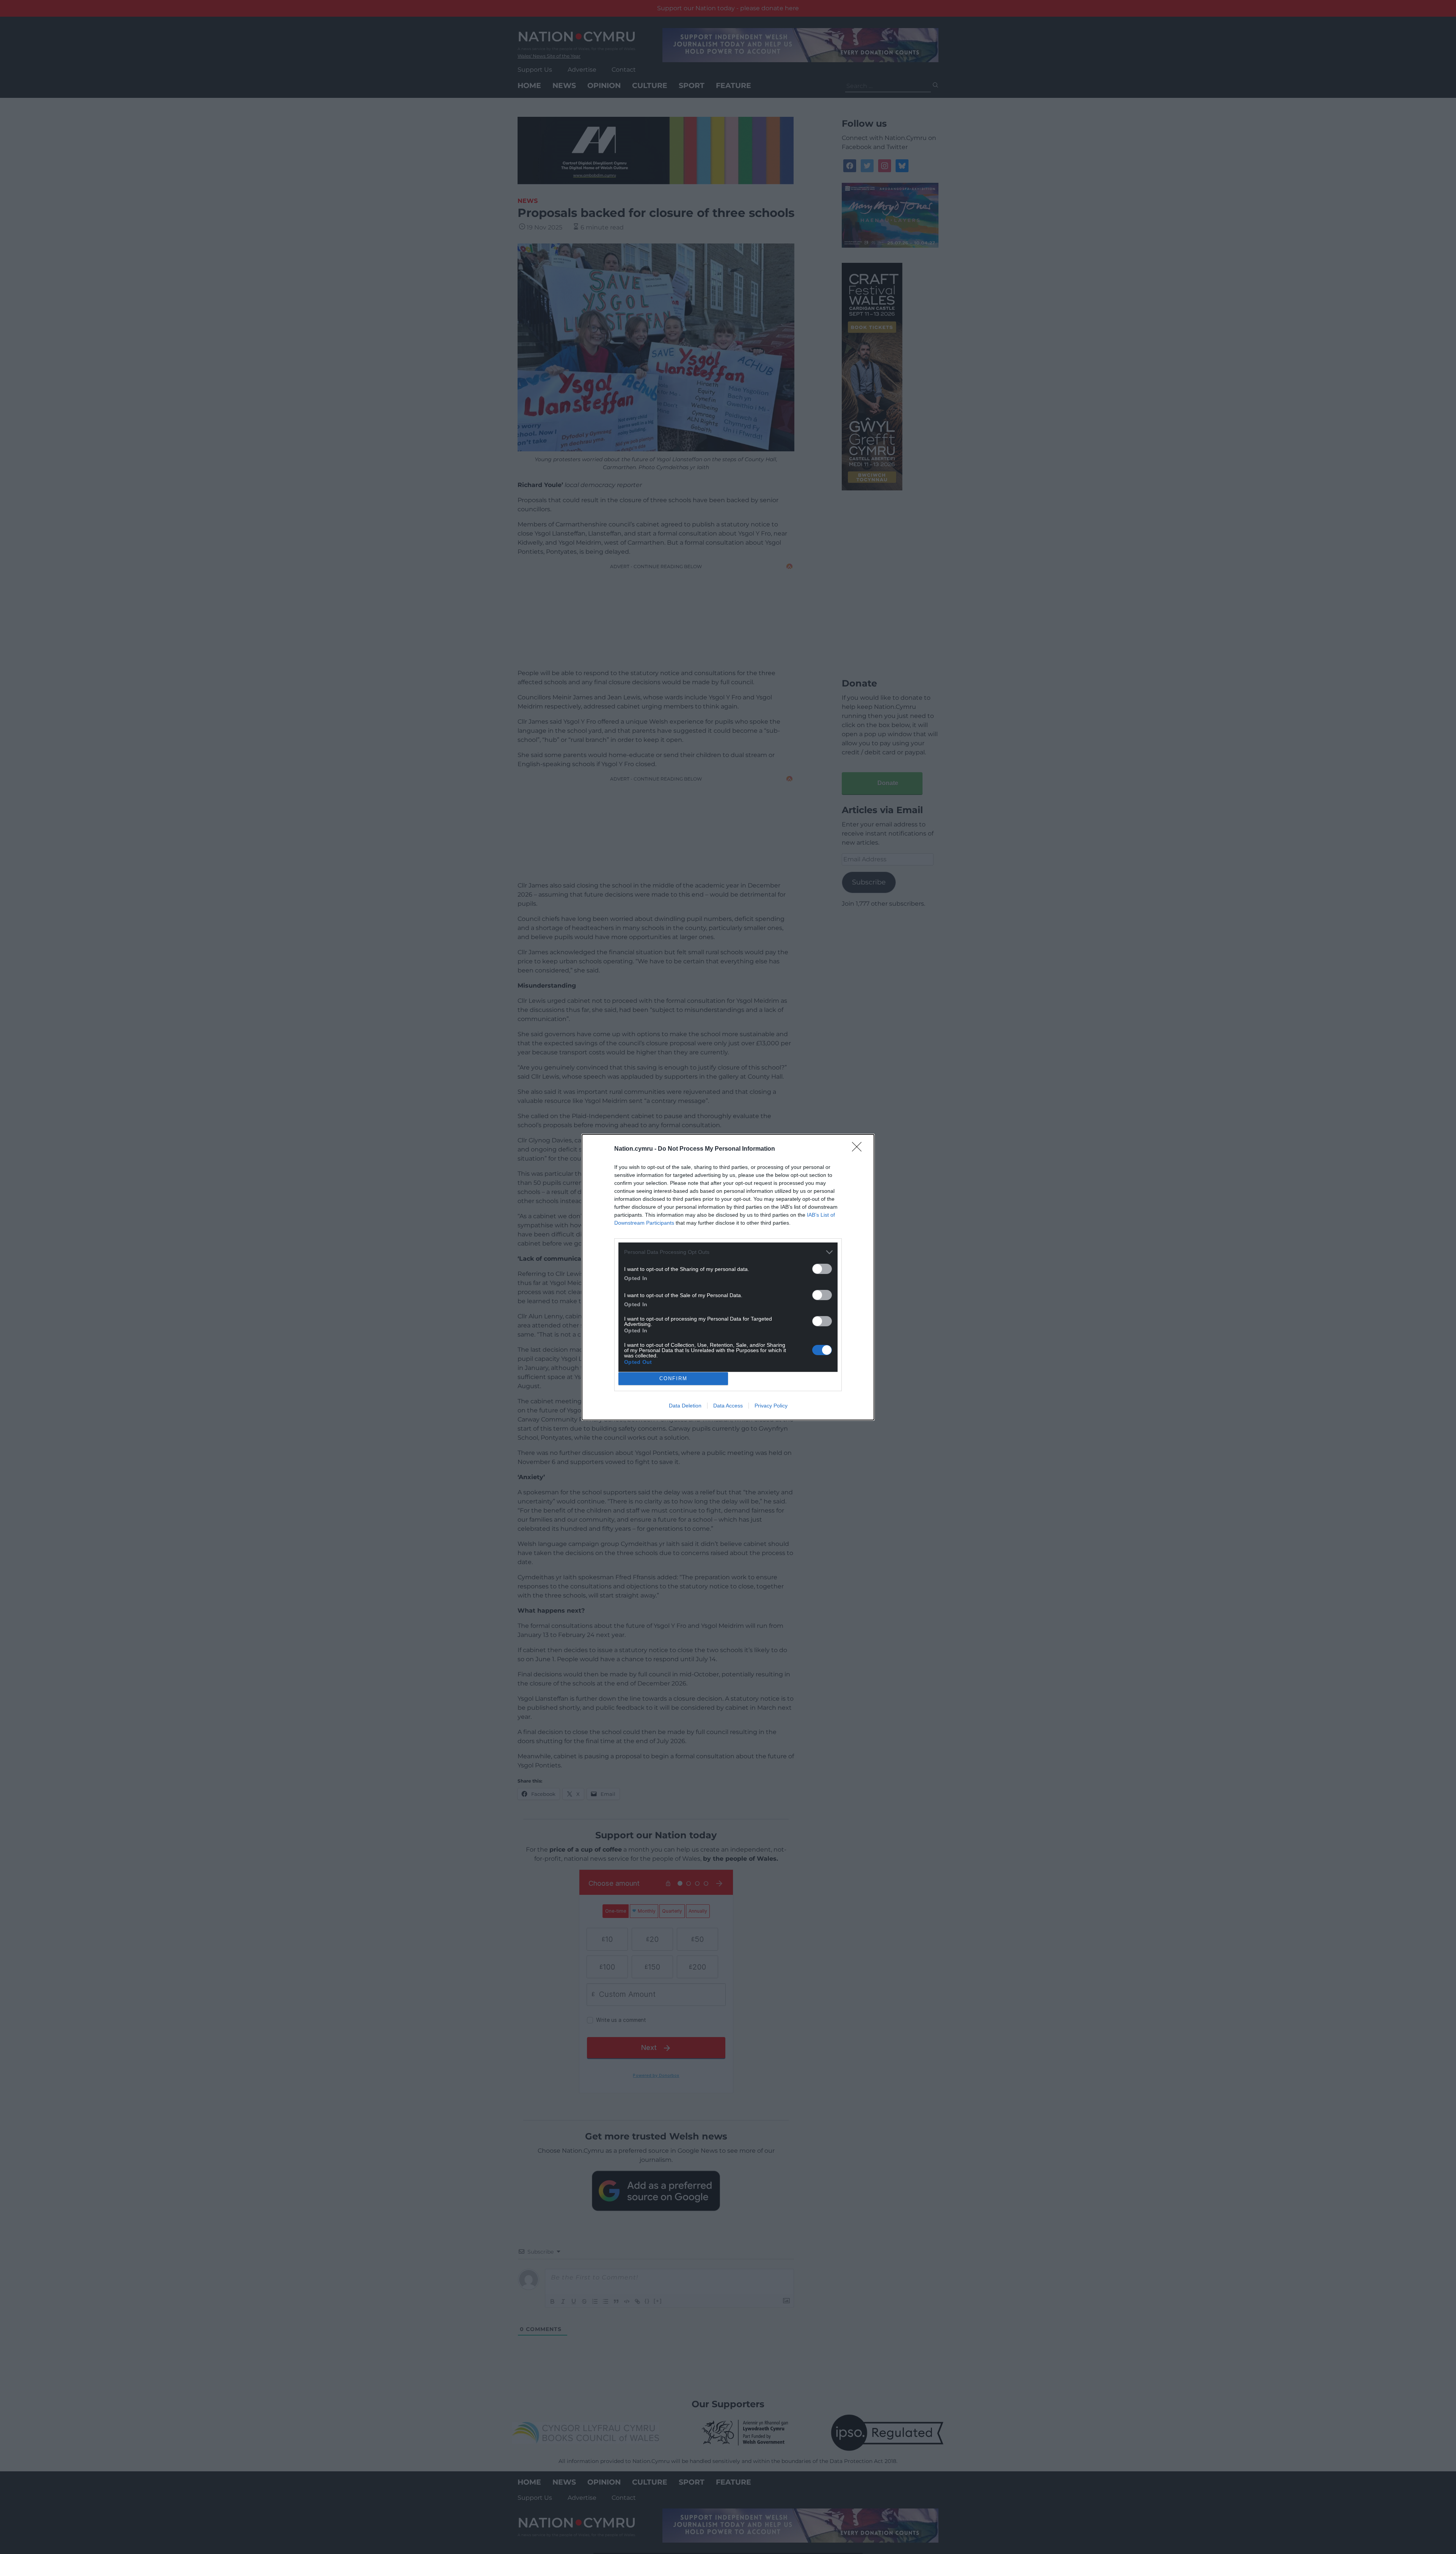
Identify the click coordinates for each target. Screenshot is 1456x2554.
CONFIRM (673, 1378)
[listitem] (728, 1252)
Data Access (728, 1406)
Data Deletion (685, 1406)
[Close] (859, 1149)
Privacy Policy (771, 1406)
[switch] (822, 1269)
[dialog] (728, 1277)
